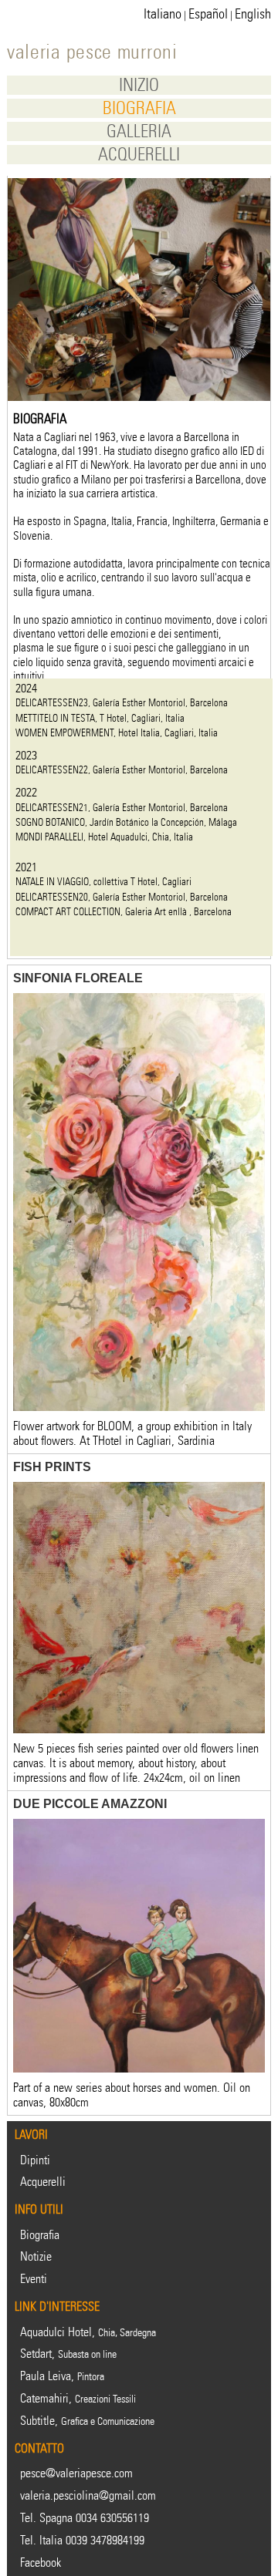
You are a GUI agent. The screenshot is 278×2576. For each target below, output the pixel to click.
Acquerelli (43, 2182)
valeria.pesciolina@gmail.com (88, 2495)
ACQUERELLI (139, 155)
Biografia (40, 2235)
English (253, 14)
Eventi (34, 2279)
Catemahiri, (78, 2398)
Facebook (41, 2563)
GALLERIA (139, 131)
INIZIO (139, 85)
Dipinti (35, 2160)
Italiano (163, 14)
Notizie (36, 2256)
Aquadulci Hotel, (88, 2332)
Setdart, (68, 2354)
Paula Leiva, (62, 2376)
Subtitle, (87, 2421)
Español (208, 14)
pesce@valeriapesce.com (76, 2473)
